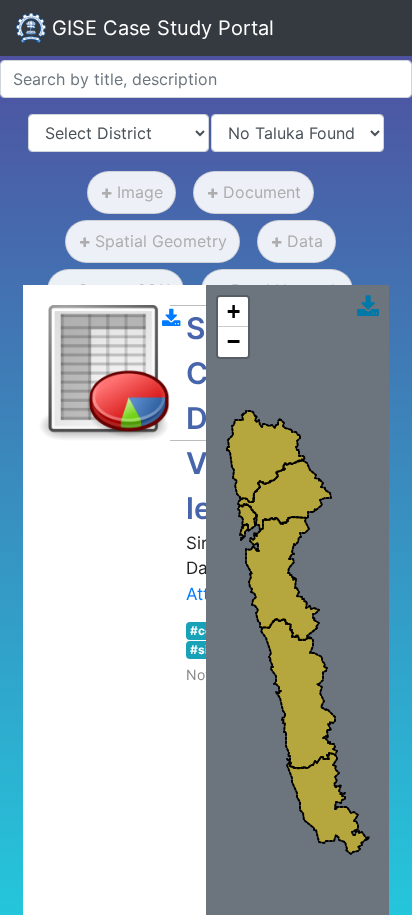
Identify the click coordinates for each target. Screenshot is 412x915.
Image (140, 192)
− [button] (233, 341)
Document (262, 192)
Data (305, 241)
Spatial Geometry (161, 241)
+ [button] (233, 311)
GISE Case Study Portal (160, 28)
